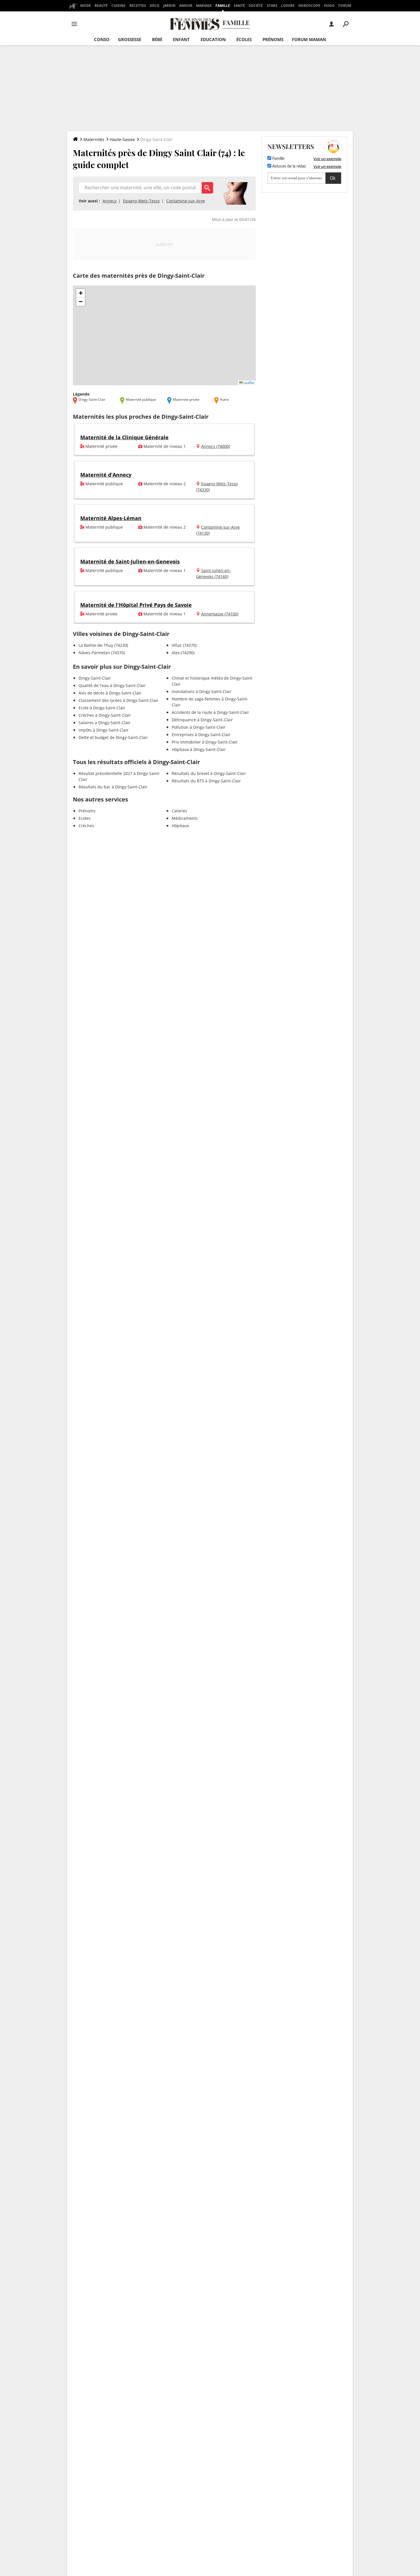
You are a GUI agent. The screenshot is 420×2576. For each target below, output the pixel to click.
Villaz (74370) (184, 645)
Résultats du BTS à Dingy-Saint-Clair (206, 781)
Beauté (101, 6)
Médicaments (185, 818)
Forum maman (309, 39)
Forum (345, 6)
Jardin (169, 6)
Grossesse (130, 39)
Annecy (110, 201)
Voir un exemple (327, 159)
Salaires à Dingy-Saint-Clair (105, 723)
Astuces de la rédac (289, 166)
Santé (239, 6)
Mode (86, 6)
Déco (155, 6)
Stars (272, 6)
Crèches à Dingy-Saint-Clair (105, 715)
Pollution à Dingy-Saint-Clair (199, 727)
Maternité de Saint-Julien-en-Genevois (130, 561)
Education (213, 39)
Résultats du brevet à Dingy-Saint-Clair (209, 773)
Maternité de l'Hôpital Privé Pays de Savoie (136, 605)
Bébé (157, 39)
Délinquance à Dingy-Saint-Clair (202, 720)
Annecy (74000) (216, 446)
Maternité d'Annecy (106, 475)
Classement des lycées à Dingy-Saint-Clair (119, 700)
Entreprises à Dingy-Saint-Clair (201, 735)
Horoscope (309, 6)
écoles (244, 39)
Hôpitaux (180, 826)
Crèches (86, 826)
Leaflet (248, 383)
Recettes (138, 6)
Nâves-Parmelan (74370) (102, 653)
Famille (223, 6)
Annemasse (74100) (220, 614)
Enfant (181, 39)
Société (256, 6)
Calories (179, 811)
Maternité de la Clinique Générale (124, 437)
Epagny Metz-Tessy (141, 201)
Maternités (94, 139)
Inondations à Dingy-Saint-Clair (202, 691)
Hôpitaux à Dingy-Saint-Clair (199, 749)
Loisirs (288, 6)
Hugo (329, 6)
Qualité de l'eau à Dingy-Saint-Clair (112, 685)
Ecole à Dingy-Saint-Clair (102, 708)
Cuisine (118, 6)
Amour (186, 6)
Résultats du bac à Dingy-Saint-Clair (113, 787)
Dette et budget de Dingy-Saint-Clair (113, 737)
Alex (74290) (183, 653)
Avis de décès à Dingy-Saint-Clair (110, 693)
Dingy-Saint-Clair (95, 678)
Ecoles (85, 818)
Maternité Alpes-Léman (111, 518)
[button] (81, 293)
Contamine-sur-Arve (186, 201)
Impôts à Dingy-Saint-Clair (104, 730)
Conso (102, 39)
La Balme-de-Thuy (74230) (103, 645)
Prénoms (273, 39)
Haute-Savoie (122, 139)
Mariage (204, 6)
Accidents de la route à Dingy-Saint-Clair (210, 712)
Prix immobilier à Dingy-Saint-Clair (205, 742)
